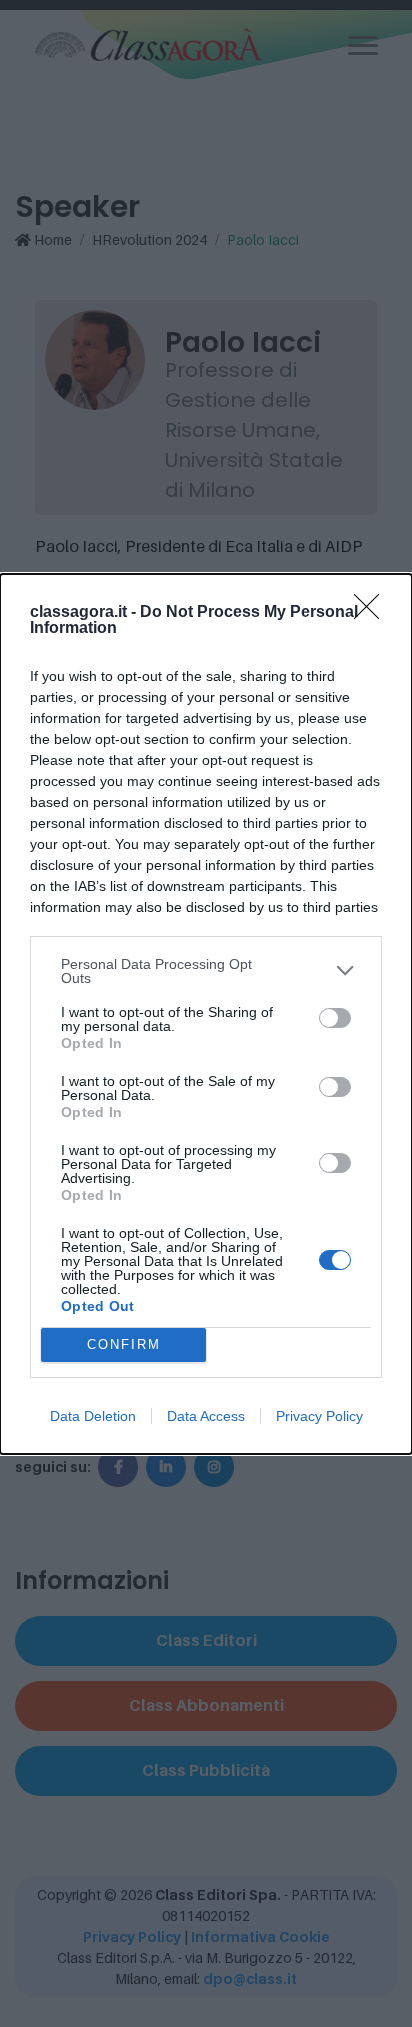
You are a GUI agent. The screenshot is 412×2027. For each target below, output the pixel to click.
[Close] (373, 613)
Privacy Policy (319, 1416)
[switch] (335, 1018)
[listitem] (206, 971)
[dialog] (206, 1014)
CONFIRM (124, 1344)
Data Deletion (93, 1416)
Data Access (206, 1416)
